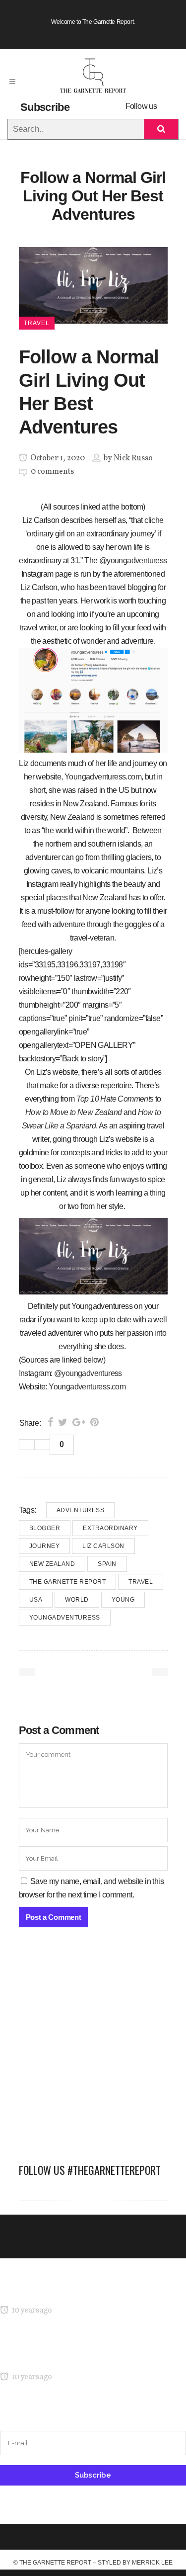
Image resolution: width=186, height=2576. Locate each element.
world (77, 1600)
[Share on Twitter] (63, 1422)
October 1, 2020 (57, 458)
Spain (107, 1564)
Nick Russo (133, 458)
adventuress (81, 1510)
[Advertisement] (93, 2050)
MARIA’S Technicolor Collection (52, 2291)
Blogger (45, 1528)
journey (45, 1546)
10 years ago (31, 2311)
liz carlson (103, 1546)
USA (36, 1600)
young (123, 1600)
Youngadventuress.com (103, 777)
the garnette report (68, 1582)
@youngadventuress (133, 560)
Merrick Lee (152, 2563)
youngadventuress (65, 1618)
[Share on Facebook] (50, 1422)
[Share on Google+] (79, 1422)
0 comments (52, 472)
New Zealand (52, 1564)
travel (141, 1582)
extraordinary (110, 1528)
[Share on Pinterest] (94, 1422)
